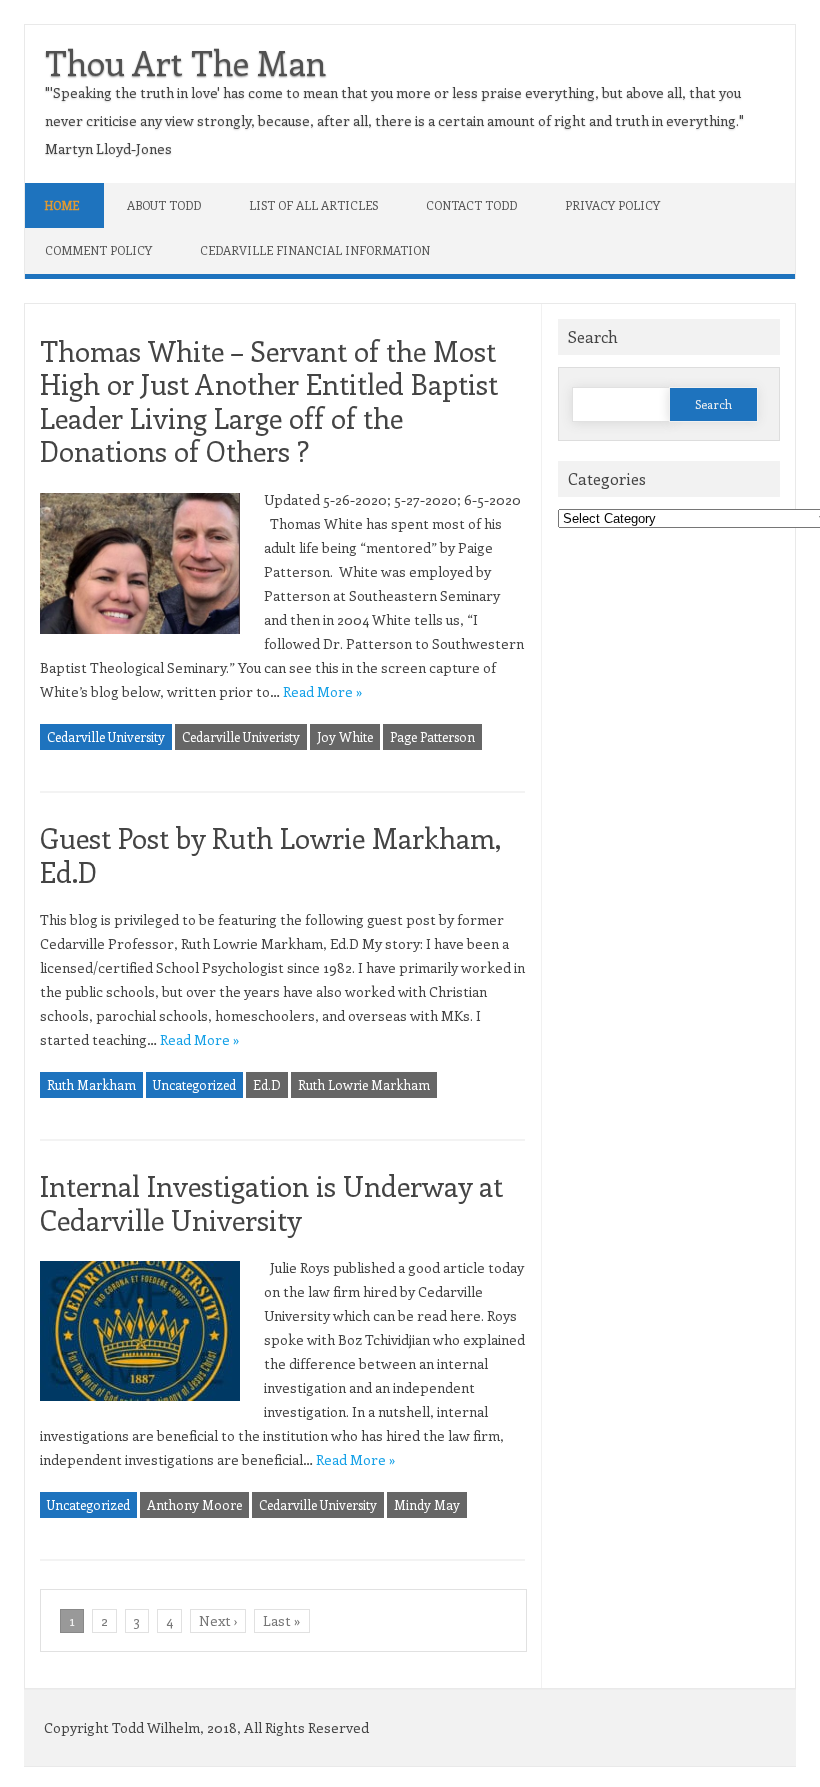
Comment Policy (98, 250)
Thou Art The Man (185, 62)
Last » (282, 1620)
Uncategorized (194, 1084)
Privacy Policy (612, 205)
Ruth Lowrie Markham (364, 1084)
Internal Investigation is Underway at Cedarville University (271, 1202)
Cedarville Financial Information (315, 250)
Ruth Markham (91, 1084)
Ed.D (267, 1084)
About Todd (164, 205)
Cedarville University (106, 736)
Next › (218, 1620)
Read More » (323, 691)
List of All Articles (313, 205)
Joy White (345, 736)
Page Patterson (432, 736)
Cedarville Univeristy (241, 736)
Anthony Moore (194, 1504)
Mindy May (427, 1504)
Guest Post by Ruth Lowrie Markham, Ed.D (270, 854)
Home (62, 205)
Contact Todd (471, 205)
